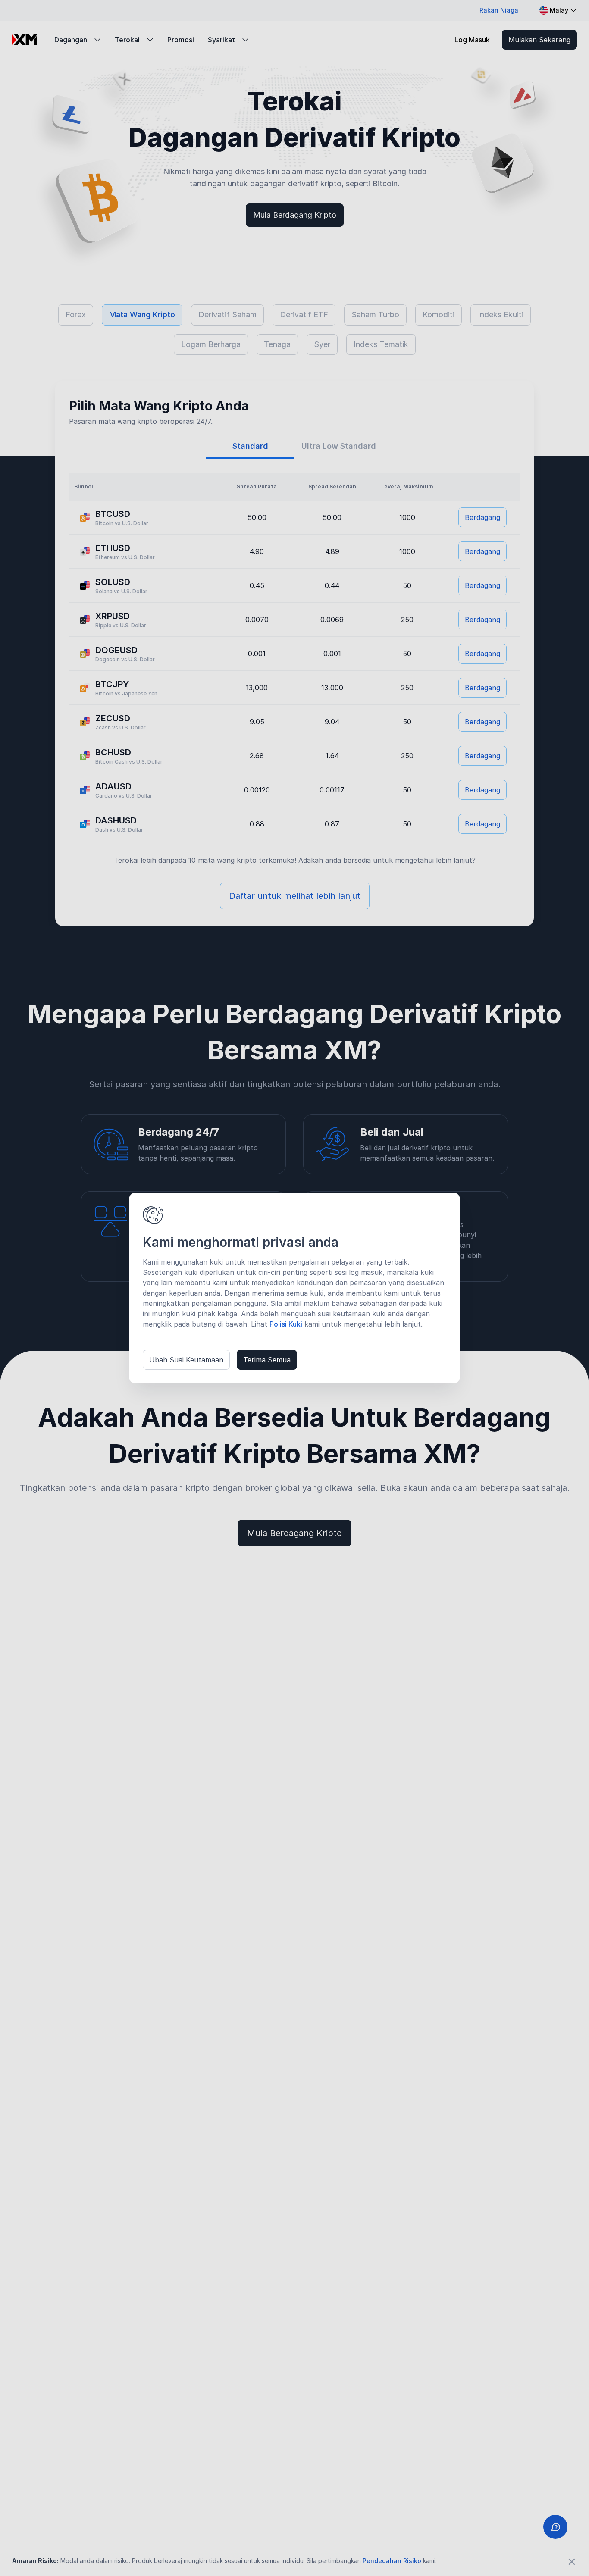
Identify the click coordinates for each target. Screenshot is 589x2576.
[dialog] (294, 1288)
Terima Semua (267, 1360)
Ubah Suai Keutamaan (186, 1360)
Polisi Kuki (286, 1324)
